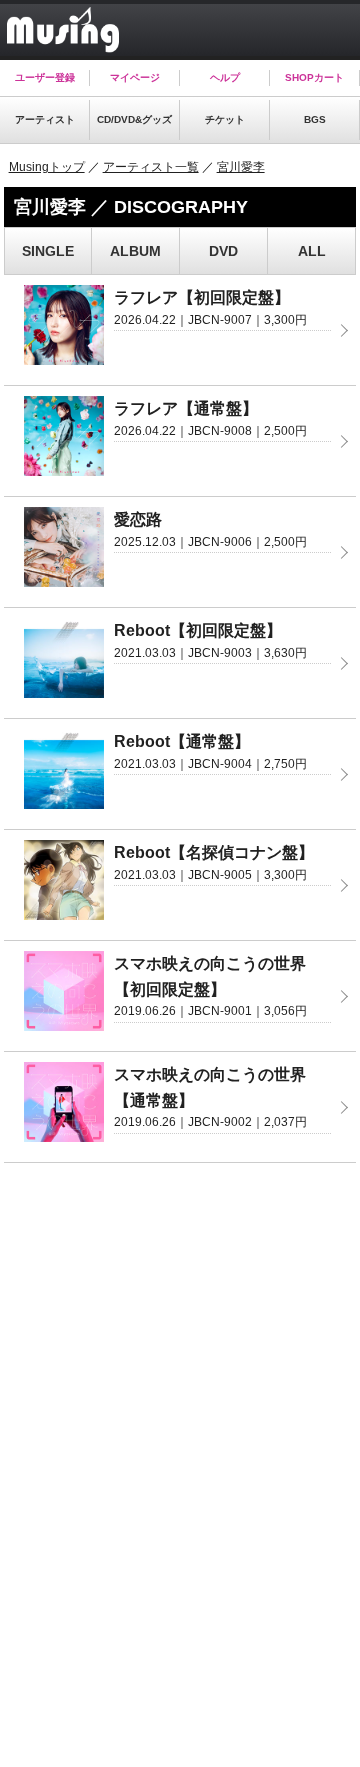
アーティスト (45, 119)
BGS (315, 119)
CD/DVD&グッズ (134, 119)
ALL (312, 251)
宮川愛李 (241, 167)
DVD (223, 251)
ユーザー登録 (45, 77)
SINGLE (48, 251)
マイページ (135, 77)
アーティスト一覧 (151, 167)
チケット (225, 119)
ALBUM (135, 251)
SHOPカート (314, 77)
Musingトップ (47, 167)
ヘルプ (225, 77)
